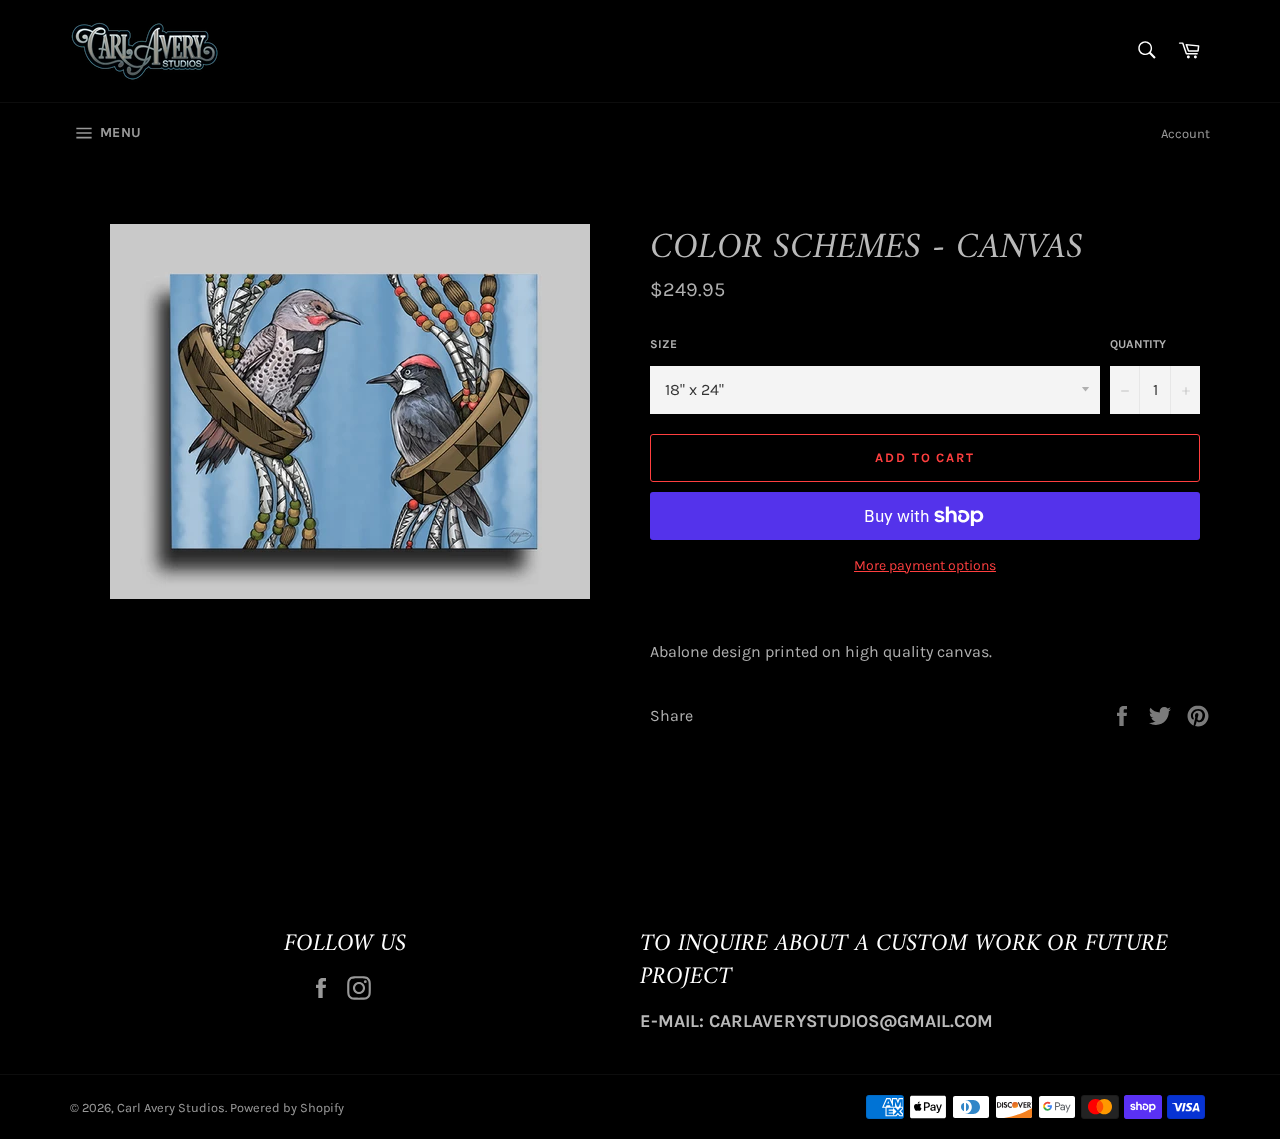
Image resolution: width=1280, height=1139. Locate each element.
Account (1185, 133)
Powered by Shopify (287, 1107)
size (663, 344)
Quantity (1138, 344)
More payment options (925, 565)
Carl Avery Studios (171, 1107)
